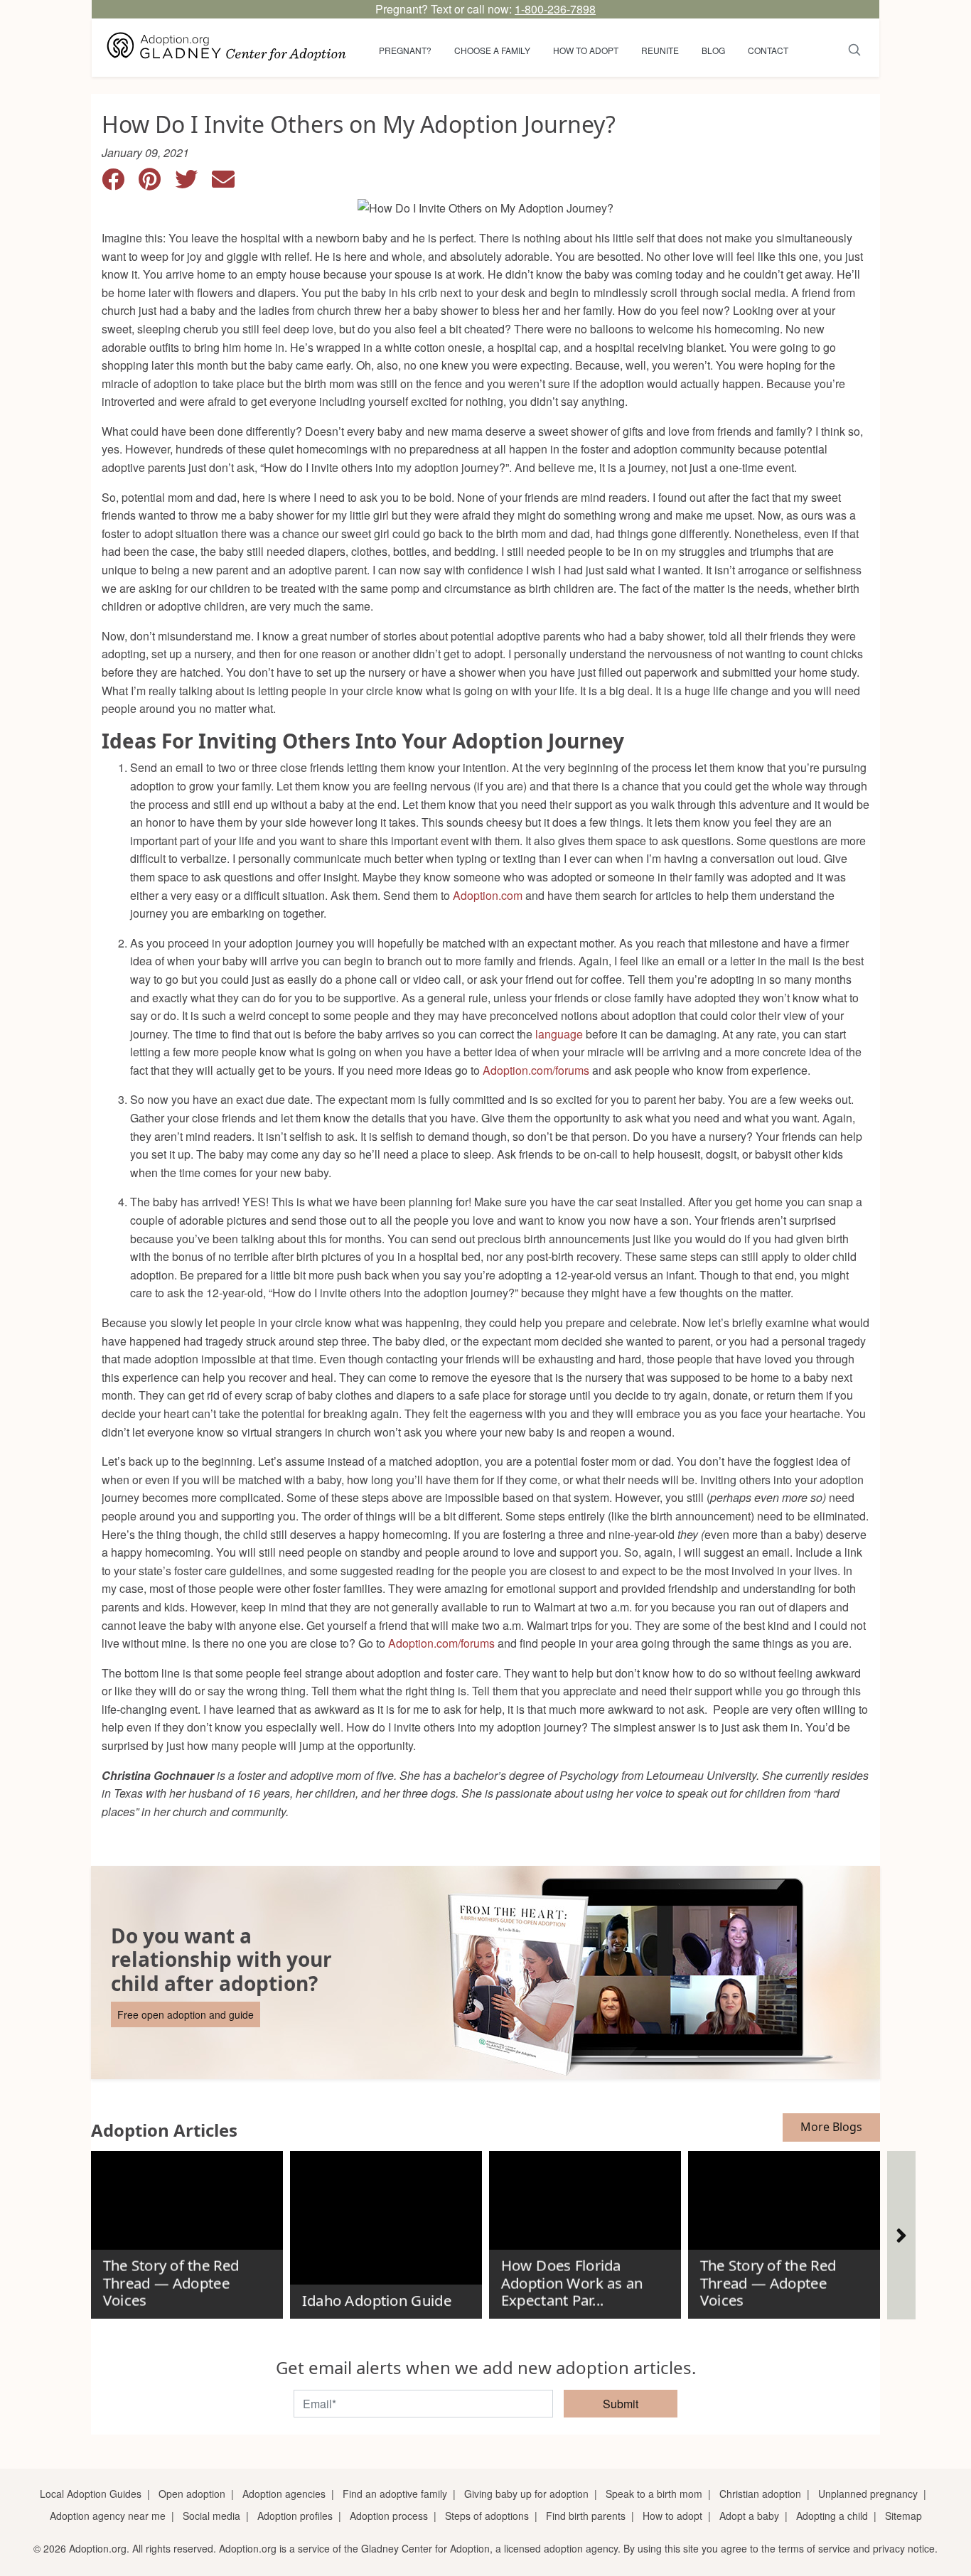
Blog (713, 50)
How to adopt (586, 50)
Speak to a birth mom (654, 2494)
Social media (211, 2516)
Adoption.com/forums (536, 1070)
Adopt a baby (749, 2516)
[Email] (229, 183)
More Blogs (831, 2127)
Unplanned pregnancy (868, 2494)
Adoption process (389, 2516)
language (558, 1034)
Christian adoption (760, 2494)
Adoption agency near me (108, 2516)
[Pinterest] (157, 183)
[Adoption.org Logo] (227, 48)
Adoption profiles (295, 2516)
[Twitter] (193, 183)
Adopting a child (832, 2516)
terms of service (814, 2548)
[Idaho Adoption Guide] (386, 2229)
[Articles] (901, 2235)
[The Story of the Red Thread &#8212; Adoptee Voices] (187, 2229)
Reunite (660, 50)
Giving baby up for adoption (526, 2494)
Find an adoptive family (395, 2494)
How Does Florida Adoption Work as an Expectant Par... (572, 2283)
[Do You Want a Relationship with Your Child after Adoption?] (485, 1973)
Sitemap (903, 2516)
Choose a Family (492, 50)
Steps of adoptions (487, 2516)
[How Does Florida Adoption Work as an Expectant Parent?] (585, 2229)
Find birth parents (586, 2516)
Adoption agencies (284, 2494)
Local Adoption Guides (91, 2494)
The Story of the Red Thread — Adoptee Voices (171, 2283)
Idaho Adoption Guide (376, 2301)
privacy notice (904, 2548)
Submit (621, 2404)
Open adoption (192, 2494)
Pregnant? (405, 50)
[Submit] (855, 48)
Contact (768, 50)
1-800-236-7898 (555, 9)
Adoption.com (488, 895)
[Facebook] (120, 183)
